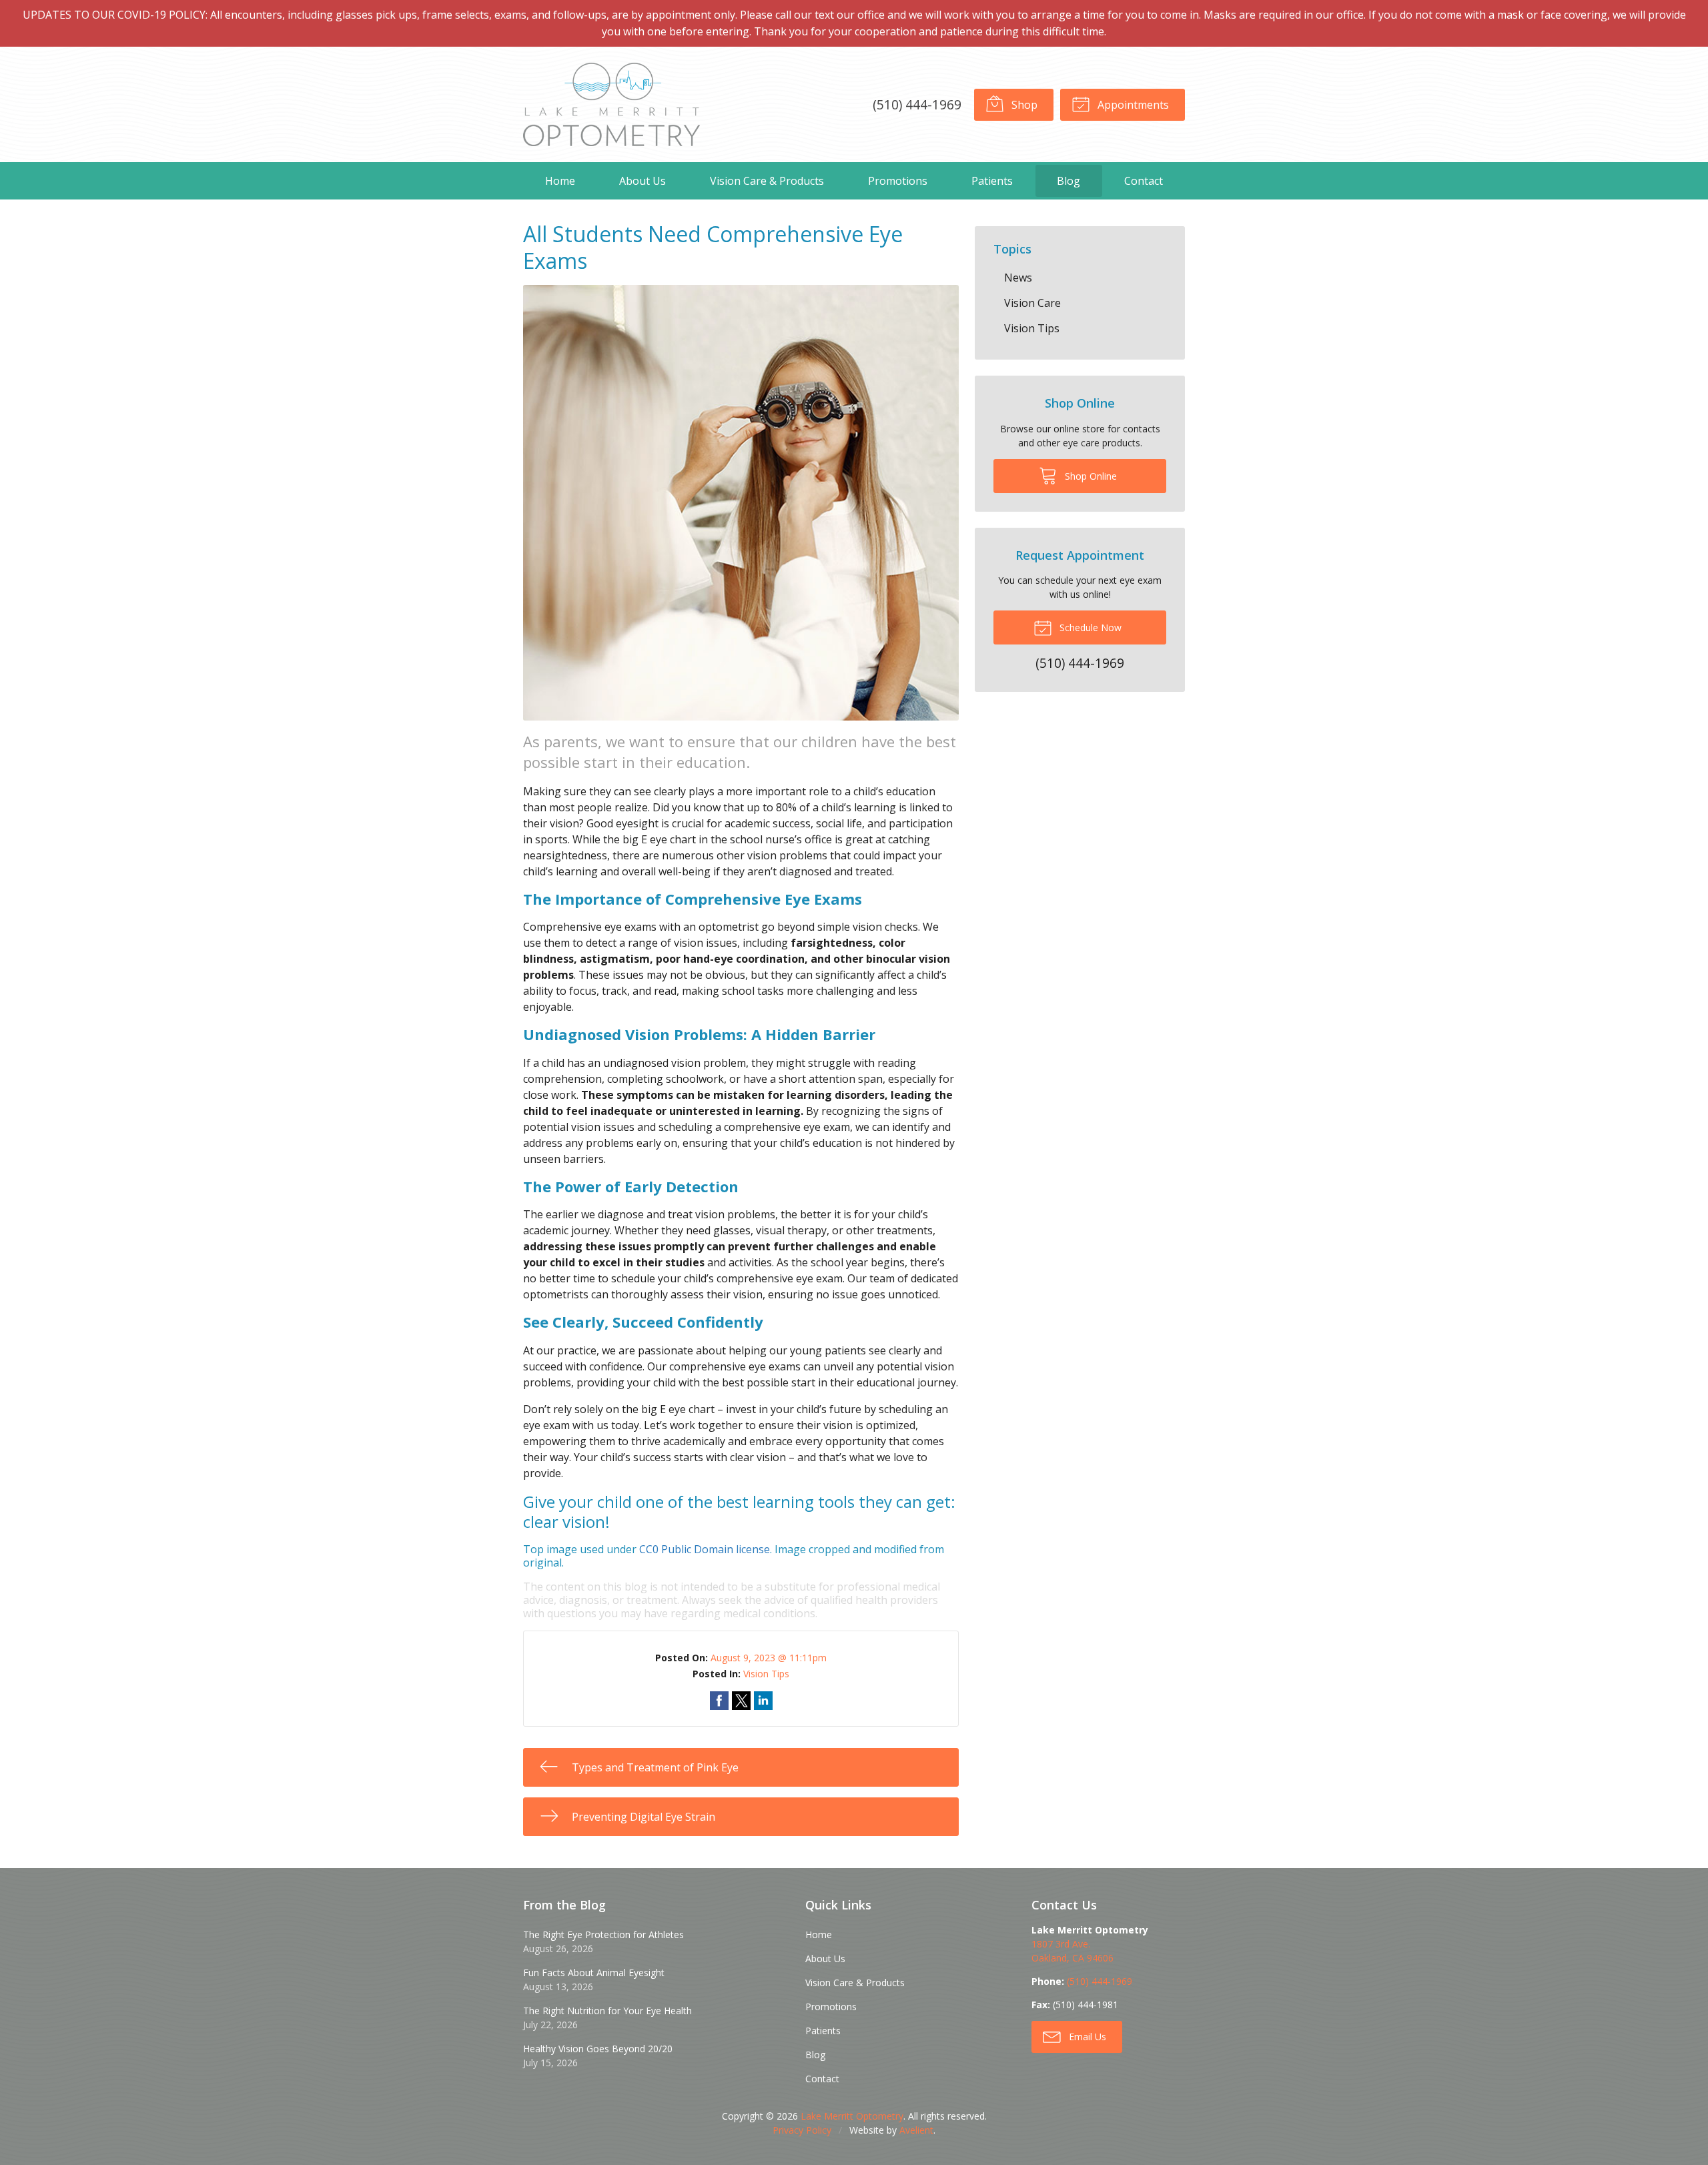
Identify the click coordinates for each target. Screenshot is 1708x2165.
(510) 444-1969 (917, 104)
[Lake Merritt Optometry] (611, 104)
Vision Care (1032, 303)
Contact (1144, 181)
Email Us (1086, 2037)
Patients (992, 181)
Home (560, 181)
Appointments (1132, 105)
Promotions (898, 181)
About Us (643, 181)
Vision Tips (766, 1674)
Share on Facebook (719, 1701)
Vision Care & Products (767, 181)
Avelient (916, 2130)
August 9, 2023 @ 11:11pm (769, 1658)
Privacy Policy (802, 2130)
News (1018, 278)
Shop (1023, 105)
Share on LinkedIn (763, 1701)
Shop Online (1090, 476)
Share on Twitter (741, 1701)
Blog (1069, 181)
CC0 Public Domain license (705, 1549)
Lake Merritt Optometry (852, 2116)
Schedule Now (1089, 627)
